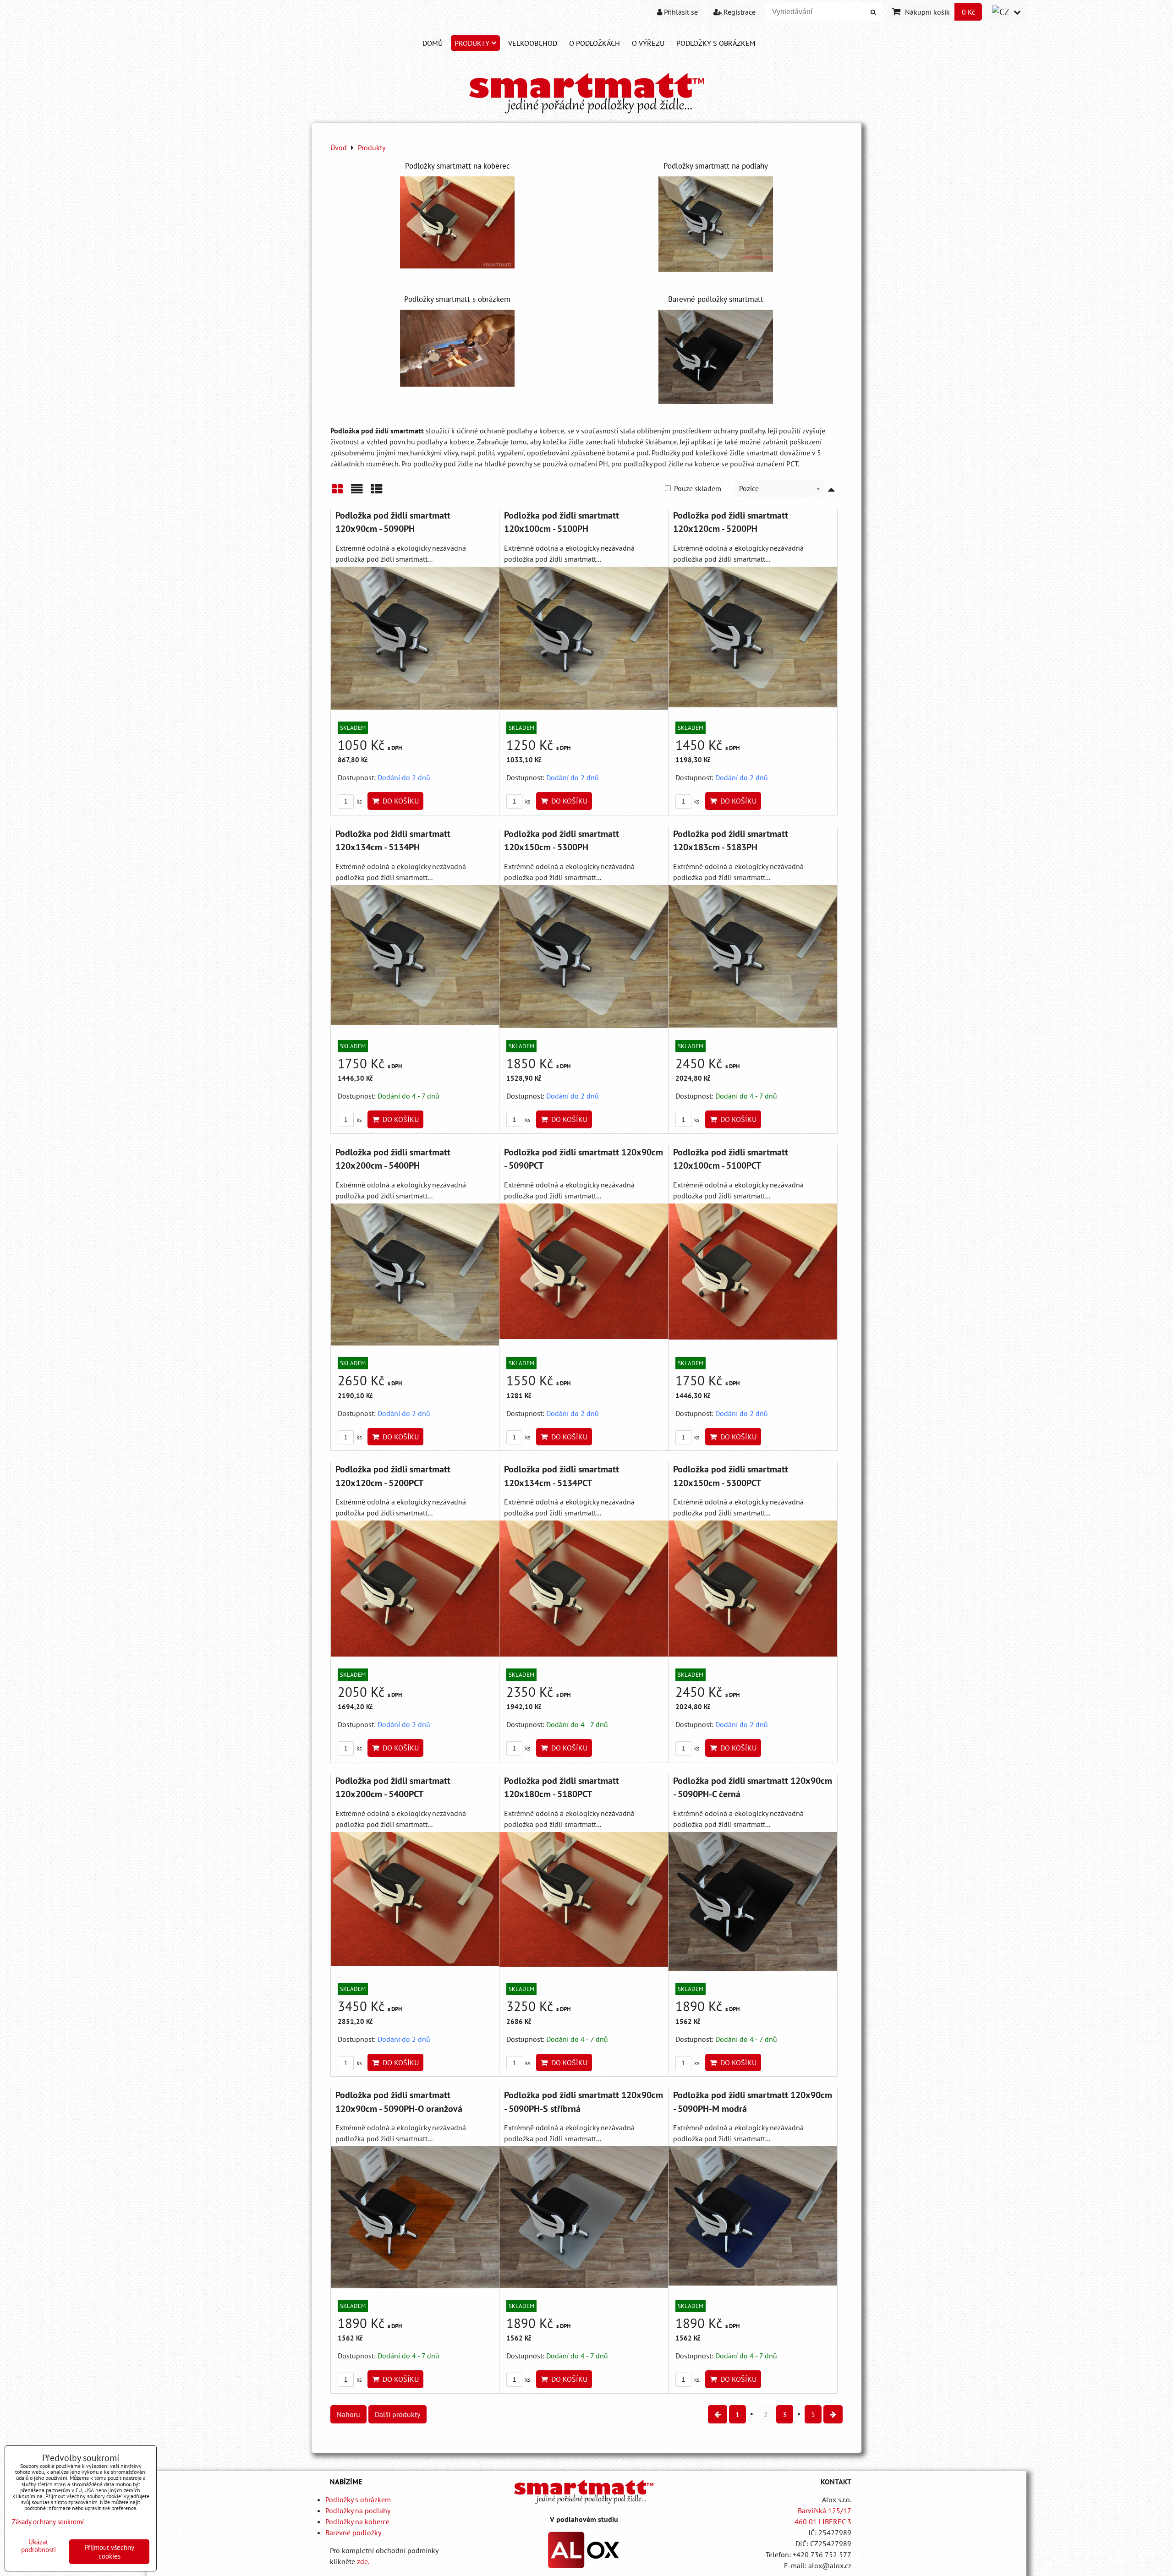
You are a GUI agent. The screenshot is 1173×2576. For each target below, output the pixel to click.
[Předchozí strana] (718, 2414)
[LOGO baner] (587, 114)
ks (358, 801)
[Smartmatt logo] (584, 2491)
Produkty (472, 43)
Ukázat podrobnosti (38, 2546)
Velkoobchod (533, 43)
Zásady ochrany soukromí (48, 2522)
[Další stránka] (833, 2414)
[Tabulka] (377, 492)
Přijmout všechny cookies (110, 2552)
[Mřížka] (337, 492)
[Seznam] (357, 492)
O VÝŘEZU (648, 43)
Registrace (739, 12)
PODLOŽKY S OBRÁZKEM (716, 43)
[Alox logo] (584, 2565)
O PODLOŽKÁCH (595, 43)
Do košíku (399, 801)
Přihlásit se (680, 12)
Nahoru (348, 2414)
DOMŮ (433, 43)
